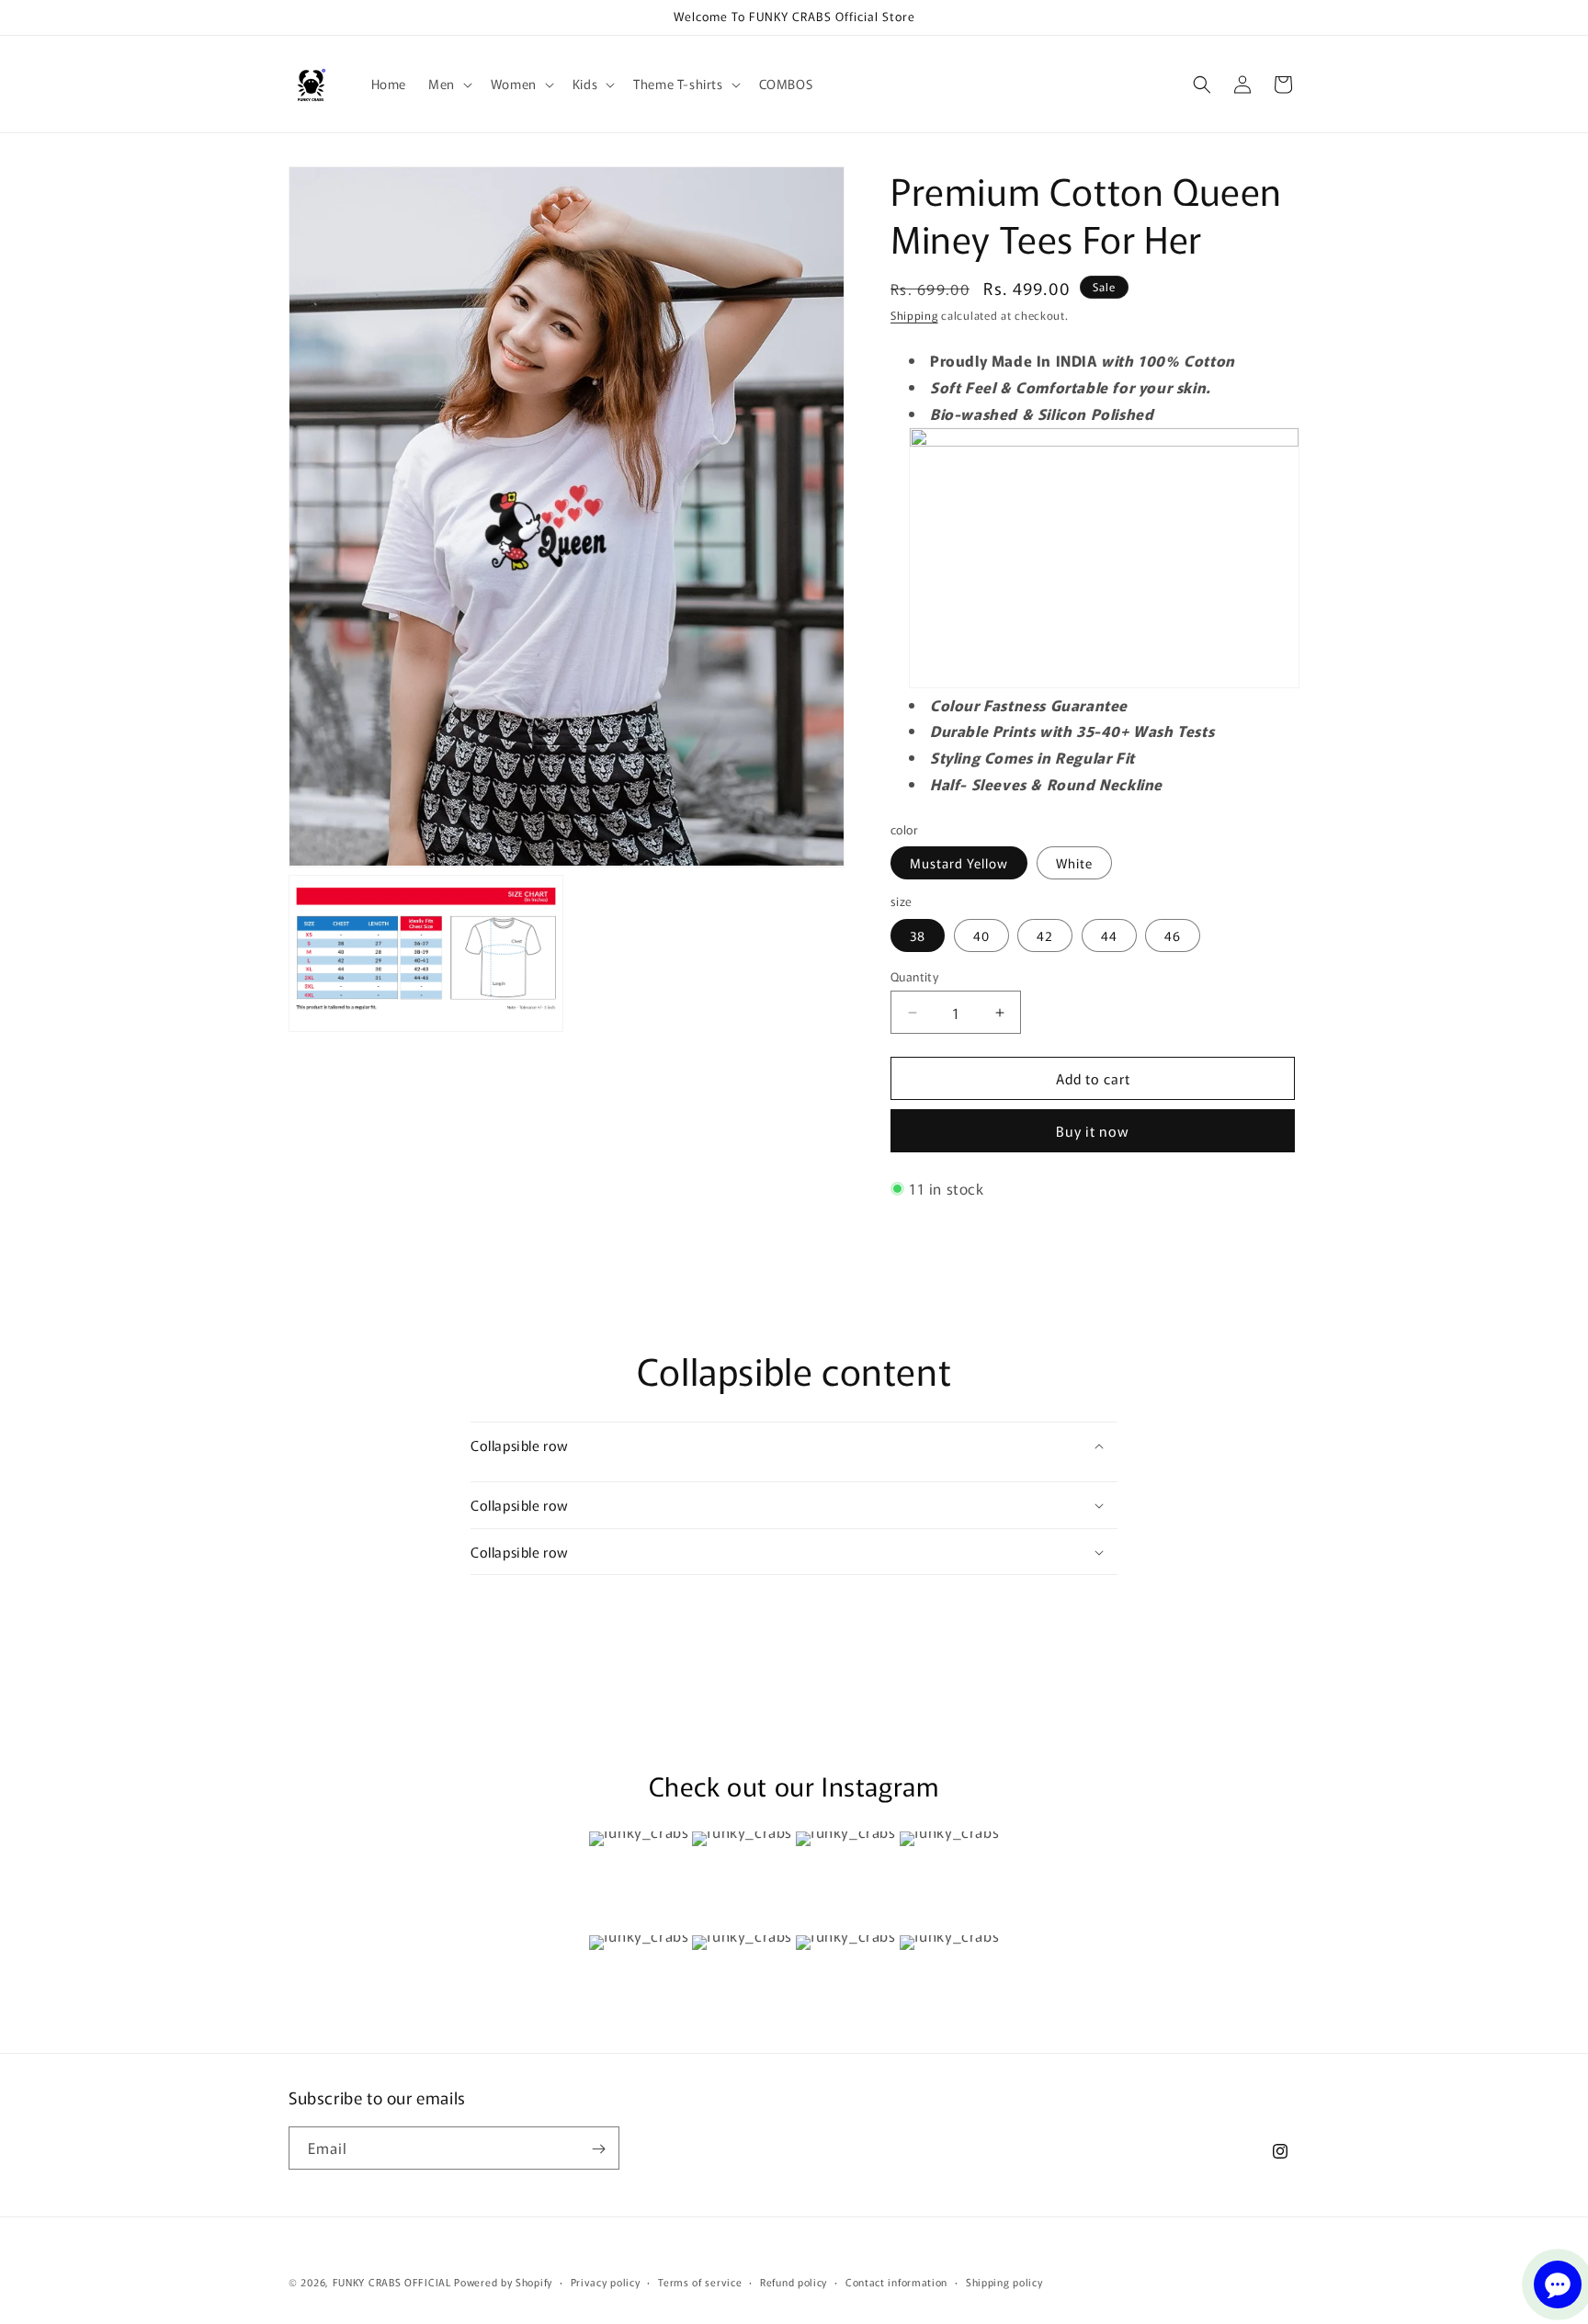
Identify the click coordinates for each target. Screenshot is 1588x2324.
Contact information (896, 2281)
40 (981, 935)
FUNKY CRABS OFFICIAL (392, 2282)
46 (1173, 935)
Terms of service (700, 2281)
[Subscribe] (598, 2149)
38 (918, 935)
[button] (448, 84)
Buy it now (1093, 1131)
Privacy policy (606, 2281)
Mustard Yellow (959, 863)
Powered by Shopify (503, 2282)
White (1074, 863)
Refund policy (794, 2281)
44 (1109, 935)
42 (1045, 935)
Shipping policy (1004, 2281)
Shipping (914, 315)
